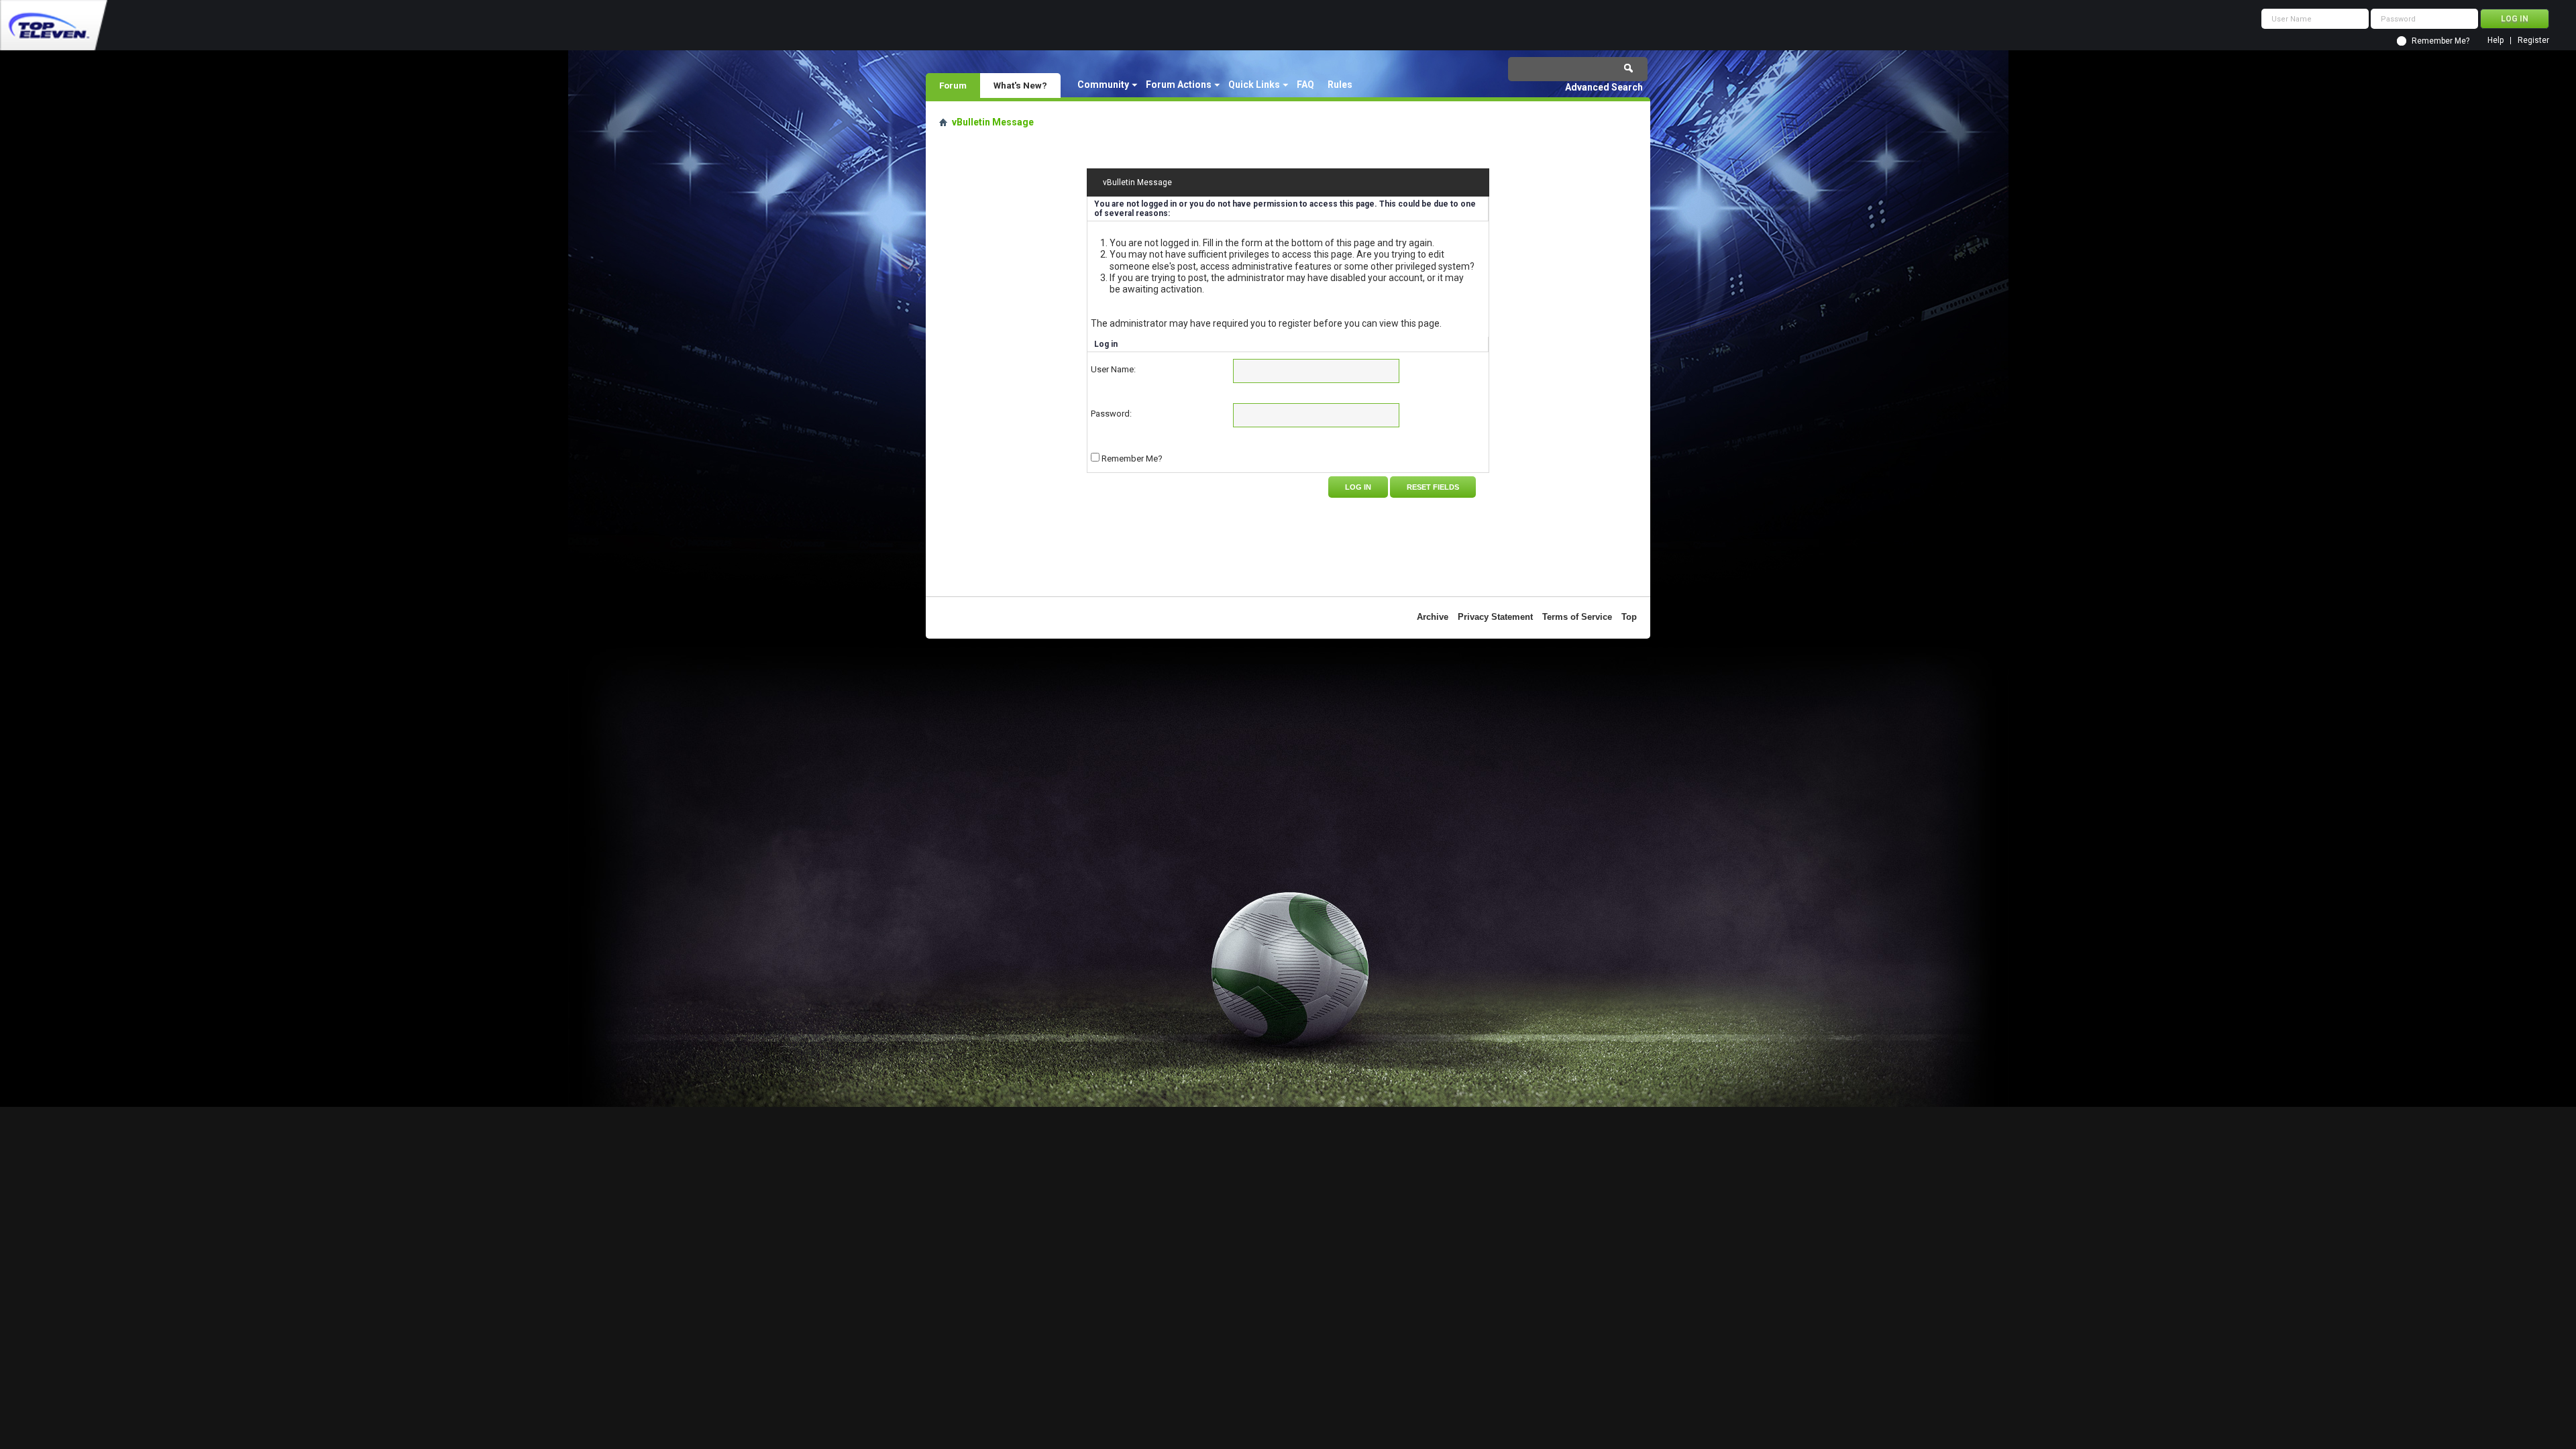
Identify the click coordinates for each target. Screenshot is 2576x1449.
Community (1103, 85)
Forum (953, 85)
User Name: (1113, 369)
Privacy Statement (1495, 617)
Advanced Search (1604, 87)
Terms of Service (1577, 617)
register (1295, 323)
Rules (1340, 85)
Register (2533, 41)
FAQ (1305, 85)
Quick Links (1254, 85)
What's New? (1020, 85)
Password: (1111, 414)
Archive (1433, 617)
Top (1629, 617)
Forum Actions (1179, 85)
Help (2495, 41)
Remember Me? (2440, 41)
